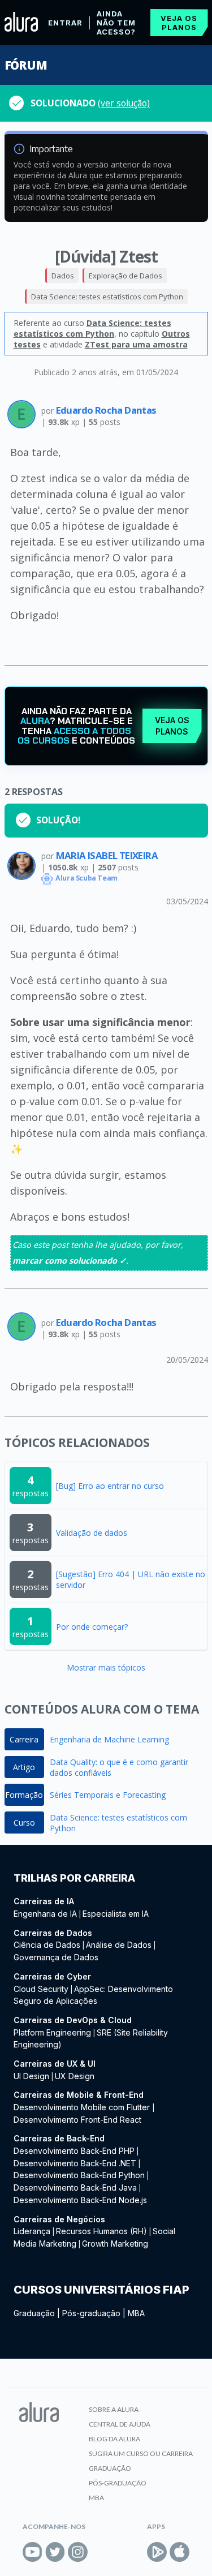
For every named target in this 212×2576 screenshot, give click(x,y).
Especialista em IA (116, 1914)
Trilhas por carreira (74, 1878)
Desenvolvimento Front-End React (77, 2120)
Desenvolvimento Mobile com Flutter (83, 2107)
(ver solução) (124, 103)
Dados (63, 276)
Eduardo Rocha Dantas (106, 410)
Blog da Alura (114, 2439)
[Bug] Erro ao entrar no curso (110, 1486)
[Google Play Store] (157, 2552)
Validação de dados (92, 1533)
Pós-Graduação (118, 2483)
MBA (136, 2313)
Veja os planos (179, 23)
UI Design (31, 2076)
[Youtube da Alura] (33, 2552)
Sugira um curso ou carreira (141, 2453)
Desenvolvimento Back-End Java (75, 2188)
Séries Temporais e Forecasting (108, 1795)
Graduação (34, 2313)
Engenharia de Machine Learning (109, 1739)
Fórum (26, 65)
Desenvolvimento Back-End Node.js (80, 2200)
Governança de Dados (56, 1957)
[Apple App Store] (179, 2552)
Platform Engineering (52, 2032)
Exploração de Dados (126, 276)
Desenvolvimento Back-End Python (79, 2175)
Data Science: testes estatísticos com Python (107, 297)
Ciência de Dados (47, 1945)
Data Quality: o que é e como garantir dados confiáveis (119, 1767)
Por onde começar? (92, 1627)
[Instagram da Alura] (78, 2552)
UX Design (75, 2076)
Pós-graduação (91, 2313)
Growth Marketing (115, 2244)
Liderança (32, 2231)
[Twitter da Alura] (55, 2552)
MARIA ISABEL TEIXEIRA (107, 855)
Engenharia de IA (45, 1914)
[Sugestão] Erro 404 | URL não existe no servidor (131, 1579)
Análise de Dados (119, 1945)
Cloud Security (41, 1989)
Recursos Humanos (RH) (101, 2231)
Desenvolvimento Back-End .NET (75, 2163)
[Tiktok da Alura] (100, 2552)
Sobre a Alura (114, 2409)
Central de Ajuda (120, 2424)
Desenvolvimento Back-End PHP (74, 2151)
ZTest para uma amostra (136, 344)
